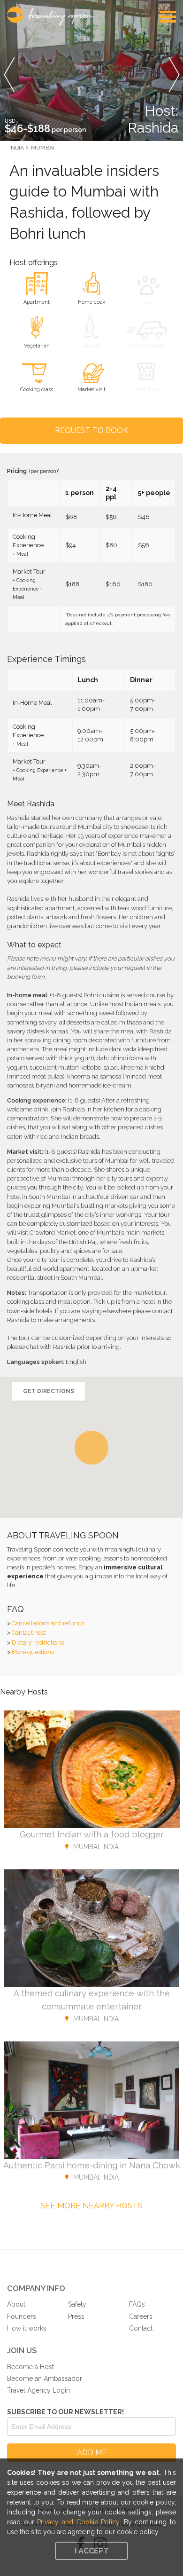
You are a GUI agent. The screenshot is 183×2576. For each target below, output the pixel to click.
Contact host (29, 1633)
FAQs (137, 2304)
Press (76, 2316)
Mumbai (43, 148)
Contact (141, 2328)
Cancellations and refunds (48, 1623)
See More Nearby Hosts (91, 2206)
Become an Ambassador (45, 2379)
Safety (77, 2304)
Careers (141, 2316)
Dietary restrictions (38, 1642)
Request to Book (91, 430)
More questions (33, 1652)
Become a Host (30, 2367)
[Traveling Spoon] (53, 16)
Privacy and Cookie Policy (78, 2522)
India (17, 148)
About (16, 2304)
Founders (22, 2316)
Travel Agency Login (38, 2390)
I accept (91, 2551)
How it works (27, 2328)
